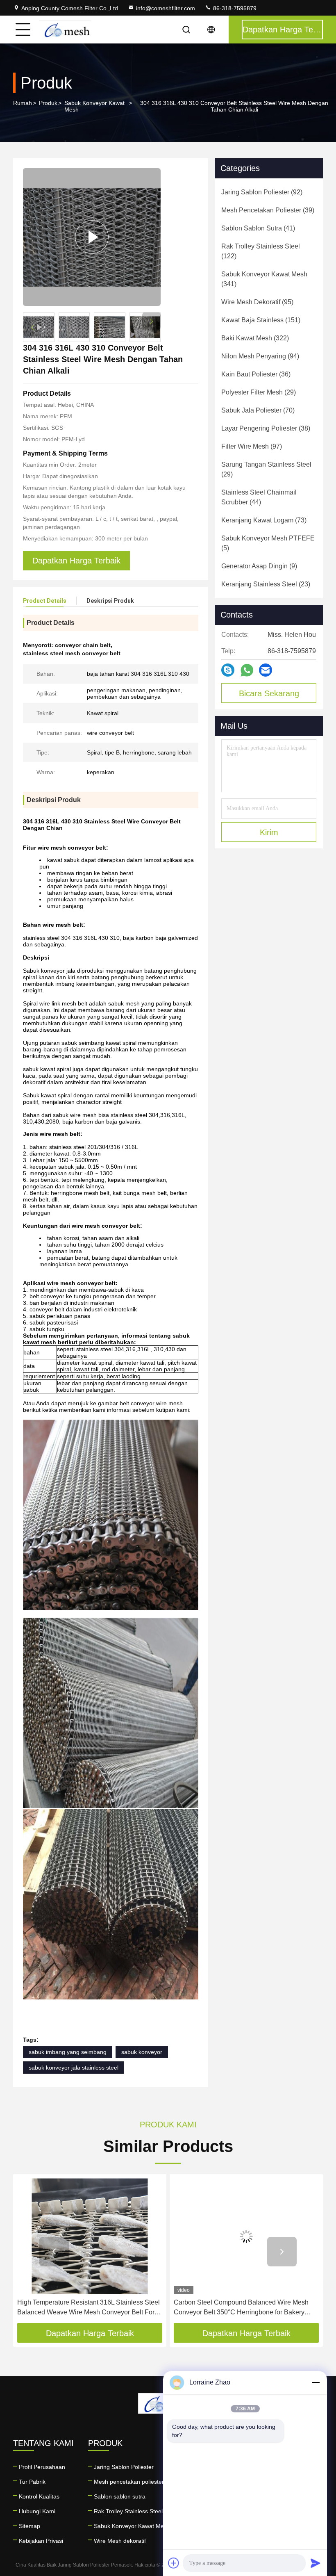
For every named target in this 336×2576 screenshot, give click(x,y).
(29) (259, 392)
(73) (264, 520)
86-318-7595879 (234, 8)
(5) (268, 543)
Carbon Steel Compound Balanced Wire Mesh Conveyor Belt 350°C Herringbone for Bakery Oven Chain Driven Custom (85, 2308)
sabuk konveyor (142, 2052)
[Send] (316, 2563)
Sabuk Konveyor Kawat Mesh (94, 106)
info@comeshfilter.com (166, 8)
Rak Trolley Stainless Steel (128, 2511)
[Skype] (228, 670)
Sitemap (30, 2526)
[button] (151, 321)
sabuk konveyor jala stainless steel (74, 2068)
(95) (257, 302)
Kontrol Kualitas (39, 2496)
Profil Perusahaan (42, 2467)
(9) (259, 566)
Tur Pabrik (32, 2482)
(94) (260, 356)
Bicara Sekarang (269, 693)
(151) (261, 320)
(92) (262, 192)
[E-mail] (266, 670)
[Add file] (174, 2563)
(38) (266, 428)
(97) (252, 446)
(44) (259, 497)
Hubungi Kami (37, 2511)
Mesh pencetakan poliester (129, 2482)
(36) (256, 374)
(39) (268, 210)
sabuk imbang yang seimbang (68, 2052)
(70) (258, 410)
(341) (264, 279)
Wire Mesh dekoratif (120, 2541)
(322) (255, 338)
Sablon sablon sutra (120, 2496)
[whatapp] (247, 670)
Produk (48, 103)
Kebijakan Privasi (41, 2541)
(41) (258, 228)
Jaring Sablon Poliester (124, 2467)
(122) (261, 251)
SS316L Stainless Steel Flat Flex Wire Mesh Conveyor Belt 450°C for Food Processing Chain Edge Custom (244, 2308)
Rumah (23, 103)
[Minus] (316, 2382)
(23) (266, 584)
